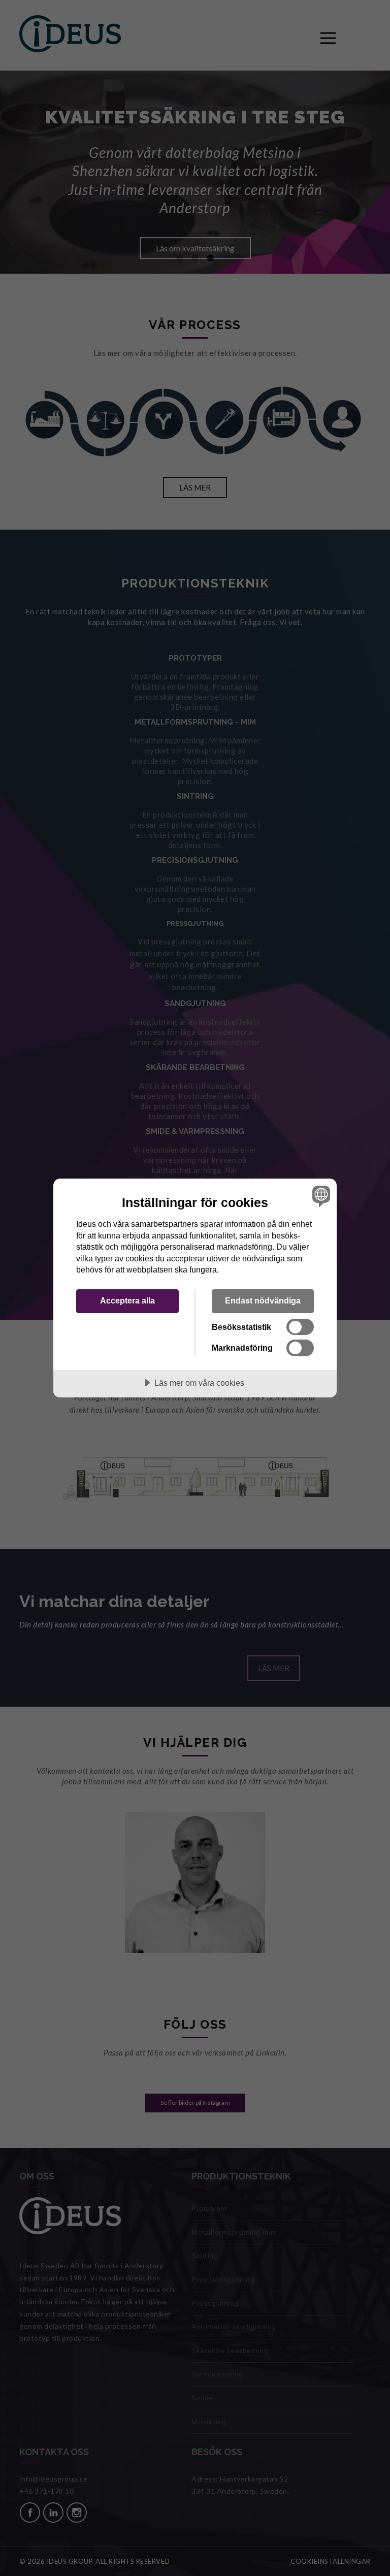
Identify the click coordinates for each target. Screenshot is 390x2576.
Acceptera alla (127, 1300)
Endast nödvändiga (263, 1300)
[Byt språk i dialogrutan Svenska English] (320, 1196)
